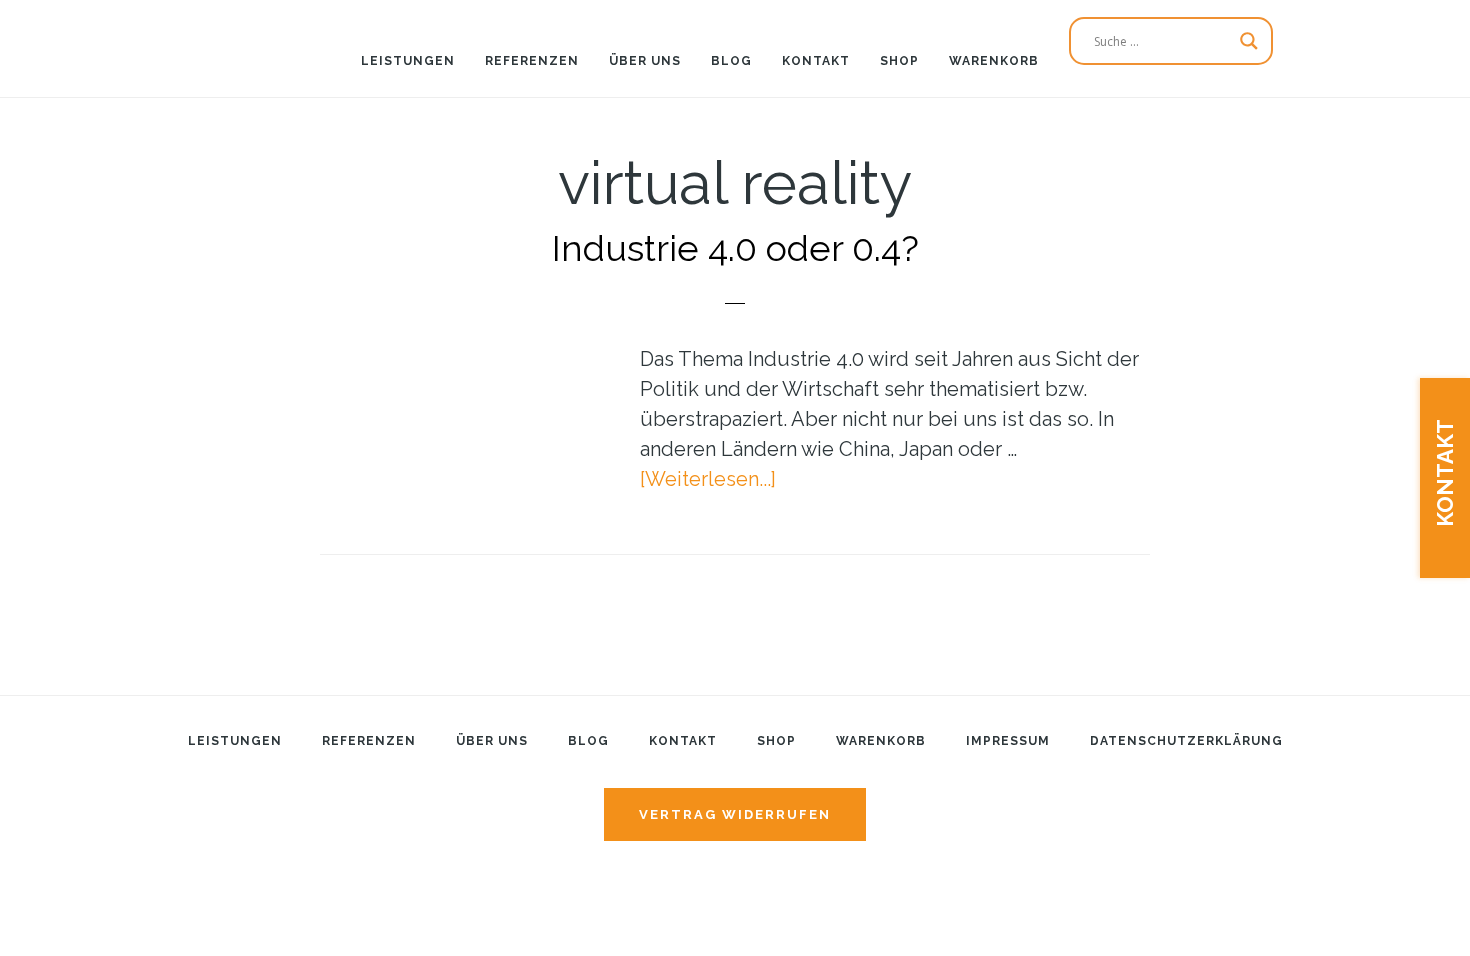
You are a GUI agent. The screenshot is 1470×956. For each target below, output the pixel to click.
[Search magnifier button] (1249, 41)
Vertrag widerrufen (735, 814)
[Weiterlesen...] (708, 479)
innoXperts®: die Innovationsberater (130, 35)
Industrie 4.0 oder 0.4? (735, 248)
